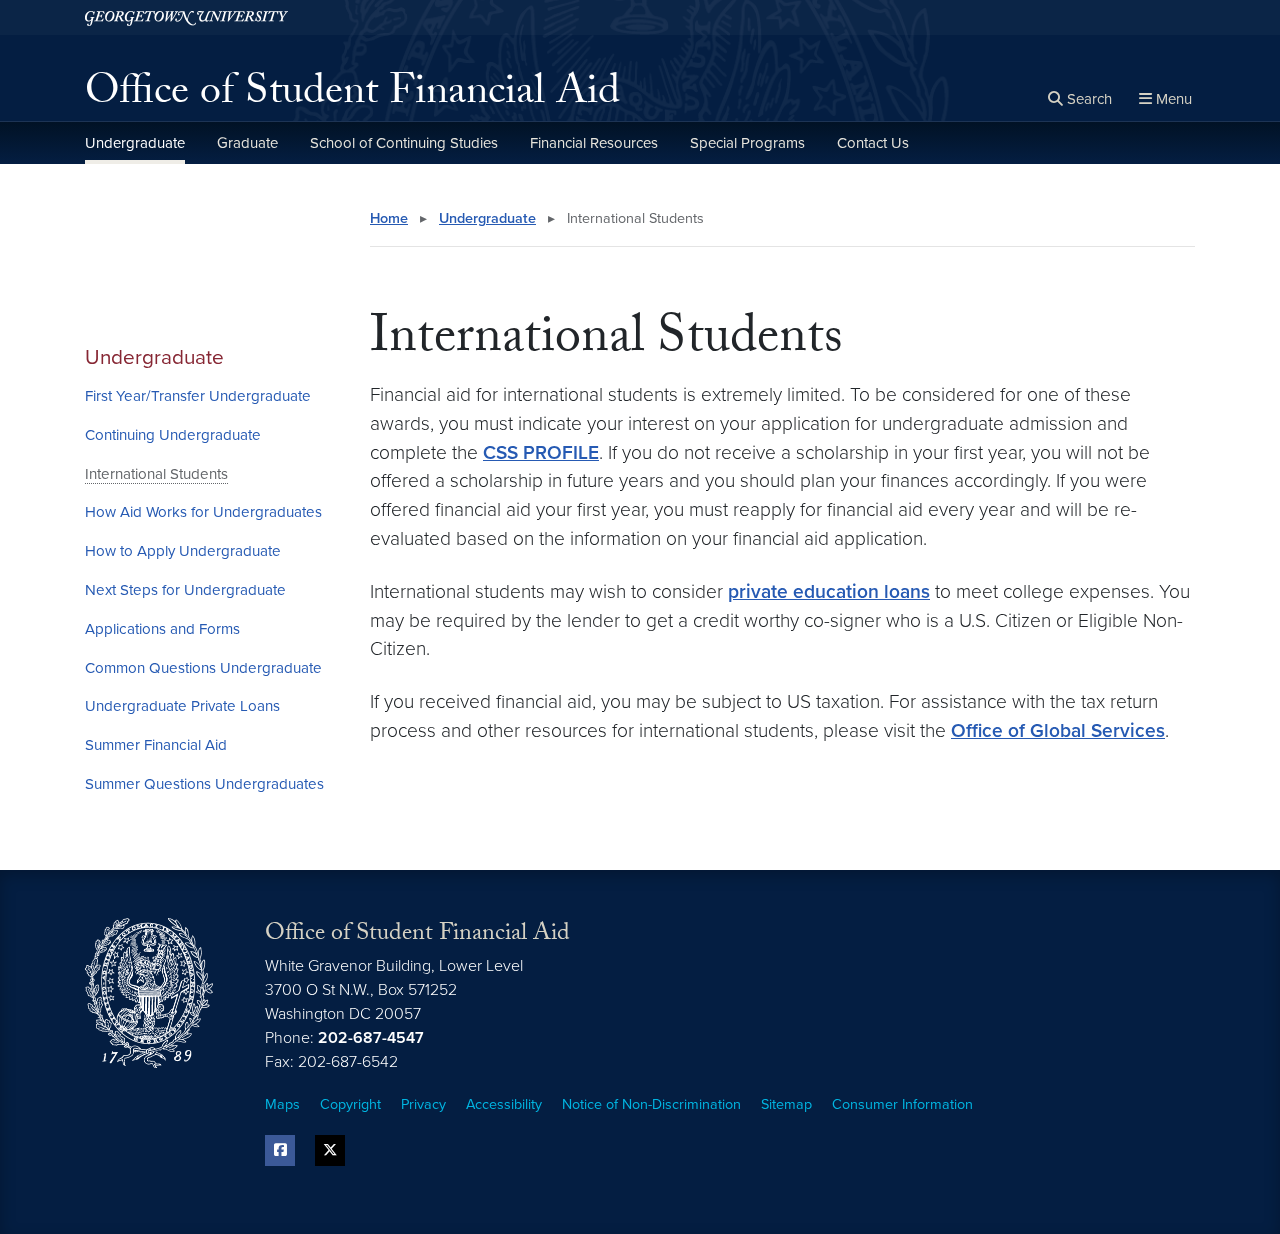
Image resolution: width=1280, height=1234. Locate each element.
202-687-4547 (371, 1038)
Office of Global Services (1058, 730)
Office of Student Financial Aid (352, 96)
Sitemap (786, 1104)
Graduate (247, 143)
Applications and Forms (162, 629)
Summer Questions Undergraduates (204, 784)
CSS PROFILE (541, 452)
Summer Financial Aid (156, 745)
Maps (282, 1104)
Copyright (350, 1104)
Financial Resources (594, 143)
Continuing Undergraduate (173, 435)
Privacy (423, 1104)
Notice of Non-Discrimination (651, 1104)
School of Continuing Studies (404, 143)
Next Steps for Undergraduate (185, 590)
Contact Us (873, 143)
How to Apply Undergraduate (183, 551)
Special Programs (747, 143)
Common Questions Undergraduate (203, 668)
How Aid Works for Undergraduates (203, 512)
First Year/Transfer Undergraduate (198, 396)
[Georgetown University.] (186, 17)
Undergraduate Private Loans (182, 706)
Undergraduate (135, 143)
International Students (156, 474)
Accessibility (504, 1104)
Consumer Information (902, 1104)
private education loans (829, 591)
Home (389, 218)
